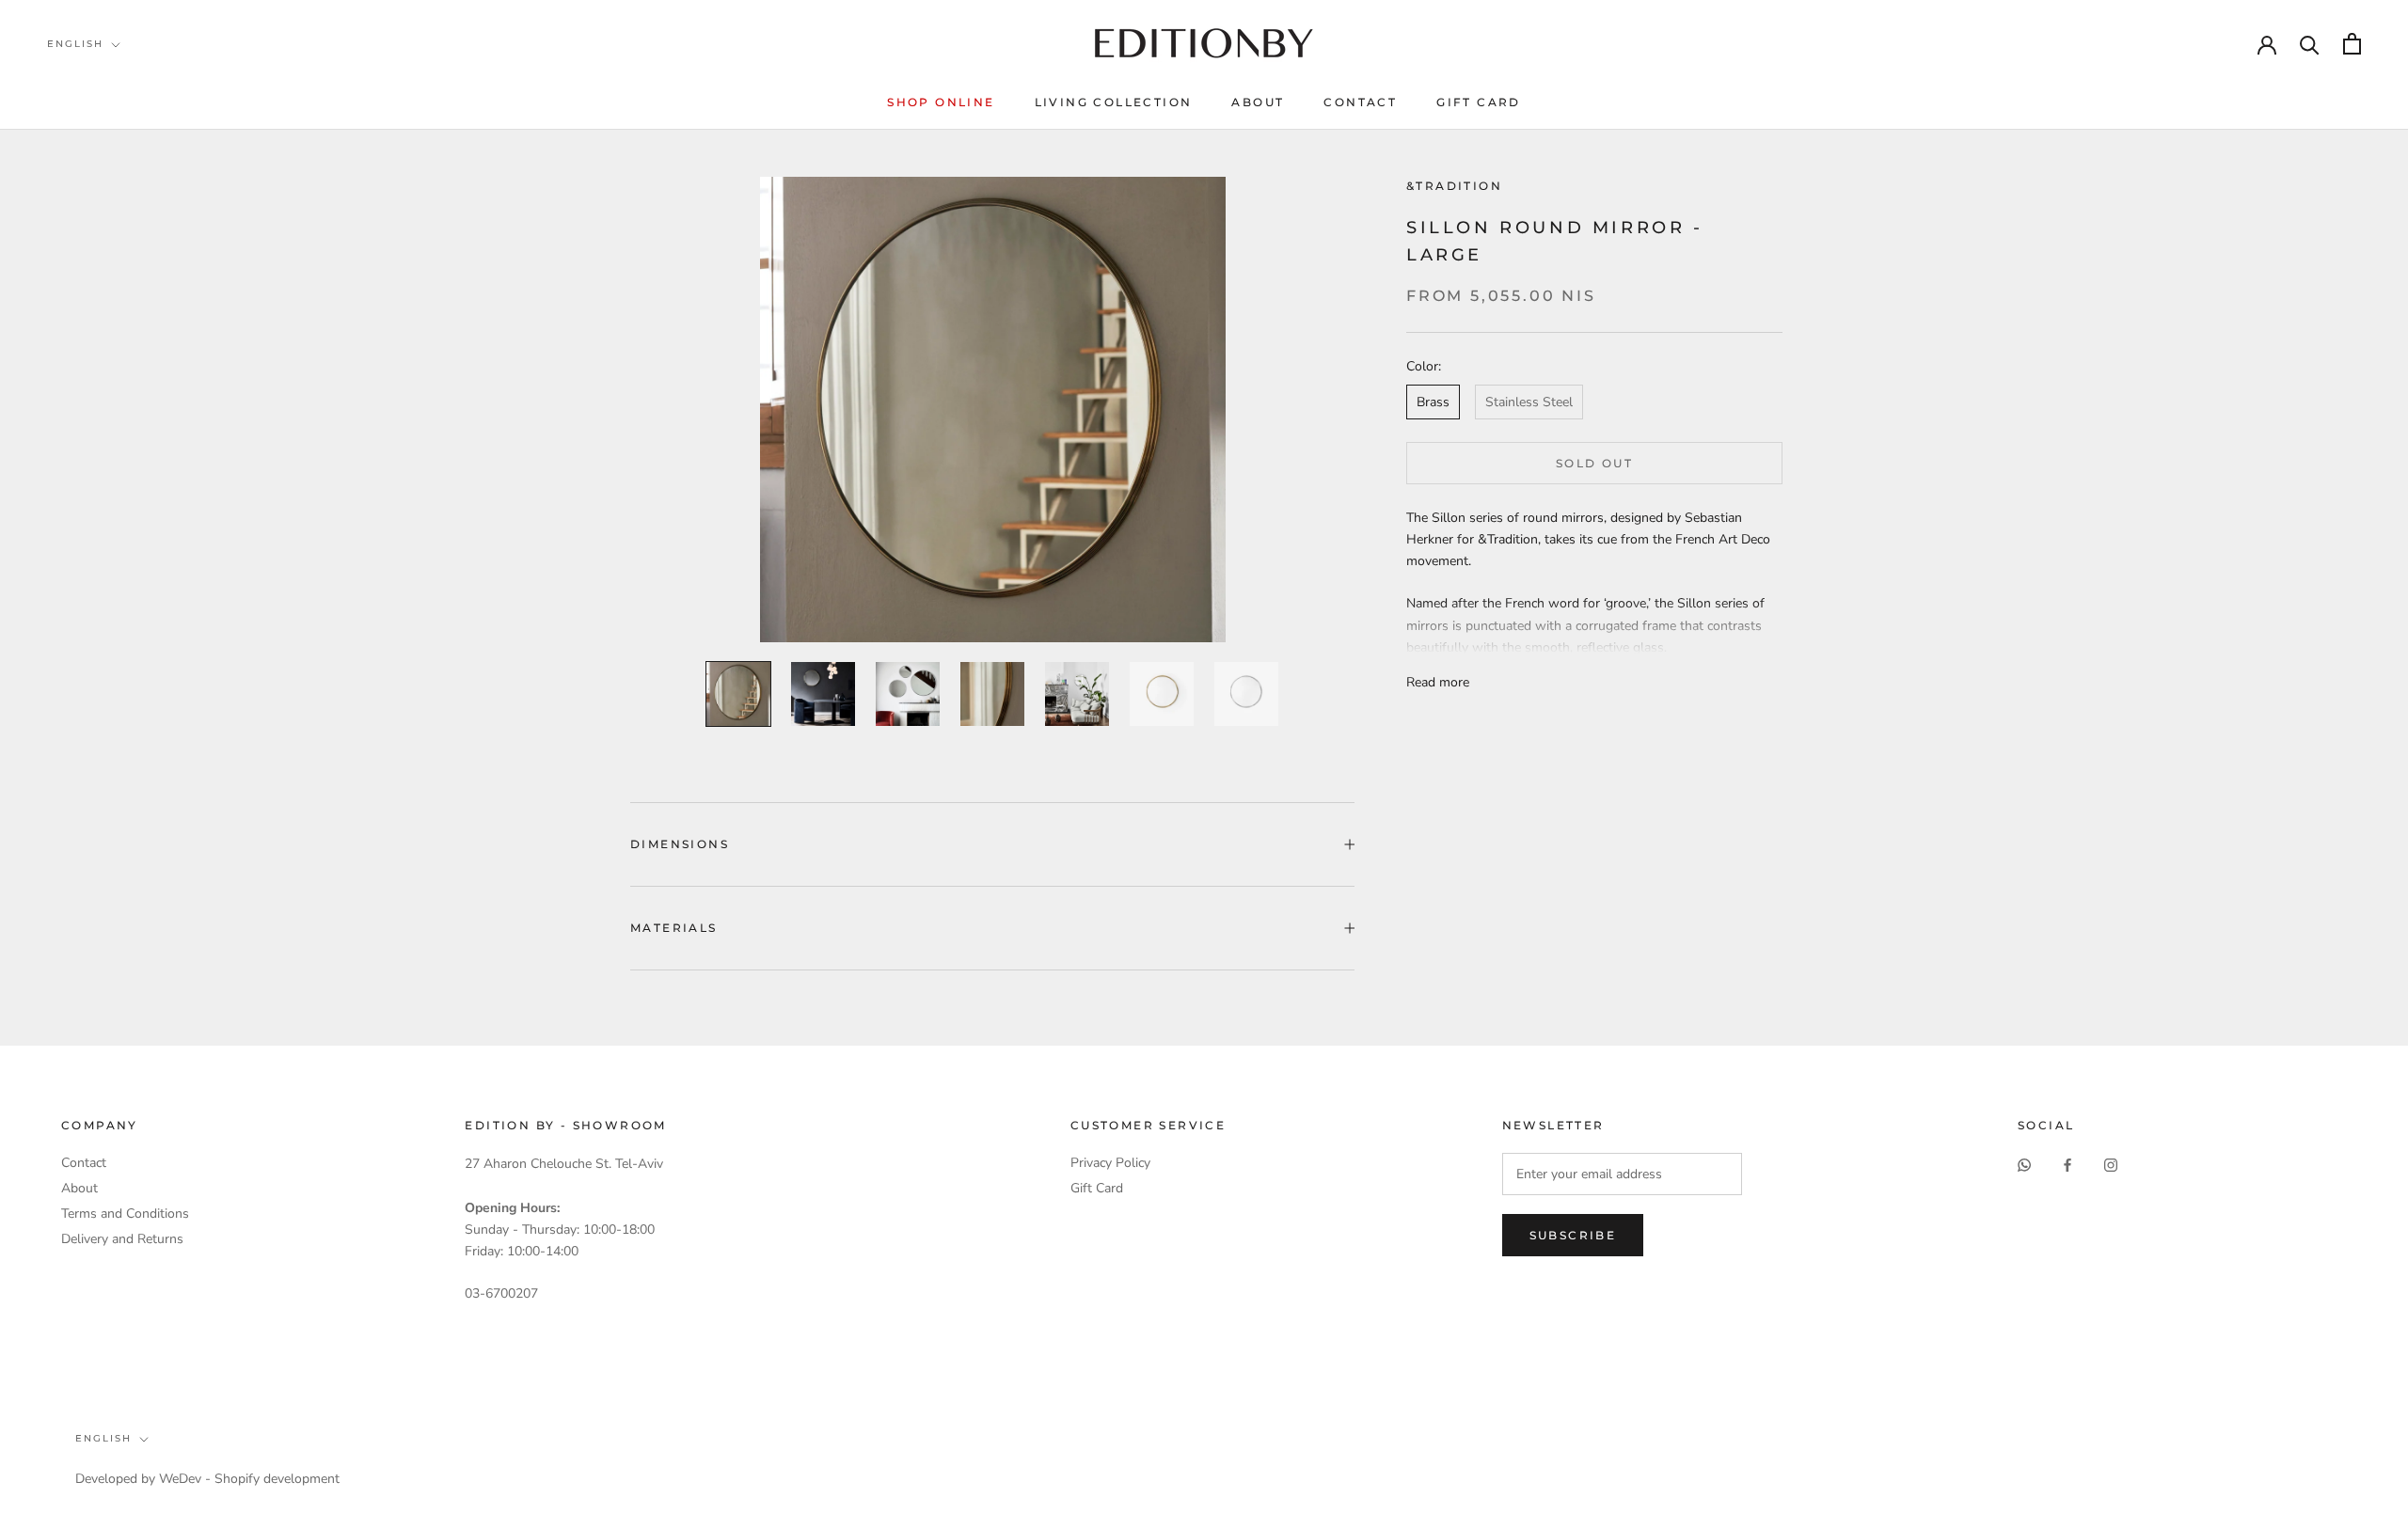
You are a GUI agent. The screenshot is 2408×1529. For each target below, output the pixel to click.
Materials (674, 928)
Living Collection (1114, 102)
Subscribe (1573, 1235)
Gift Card (1479, 102)
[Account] (2267, 43)
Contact (1360, 102)
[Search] (2310, 44)
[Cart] (2352, 44)
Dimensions (680, 844)
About (1258, 102)
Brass (1433, 402)
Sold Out (1594, 463)
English (75, 44)
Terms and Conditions (125, 1214)
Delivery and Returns (122, 1239)
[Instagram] (2111, 1164)
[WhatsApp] (2024, 1164)
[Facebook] (2067, 1164)
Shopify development (277, 1479)
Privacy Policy (1110, 1163)
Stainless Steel (1529, 402)
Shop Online (941, 102)
